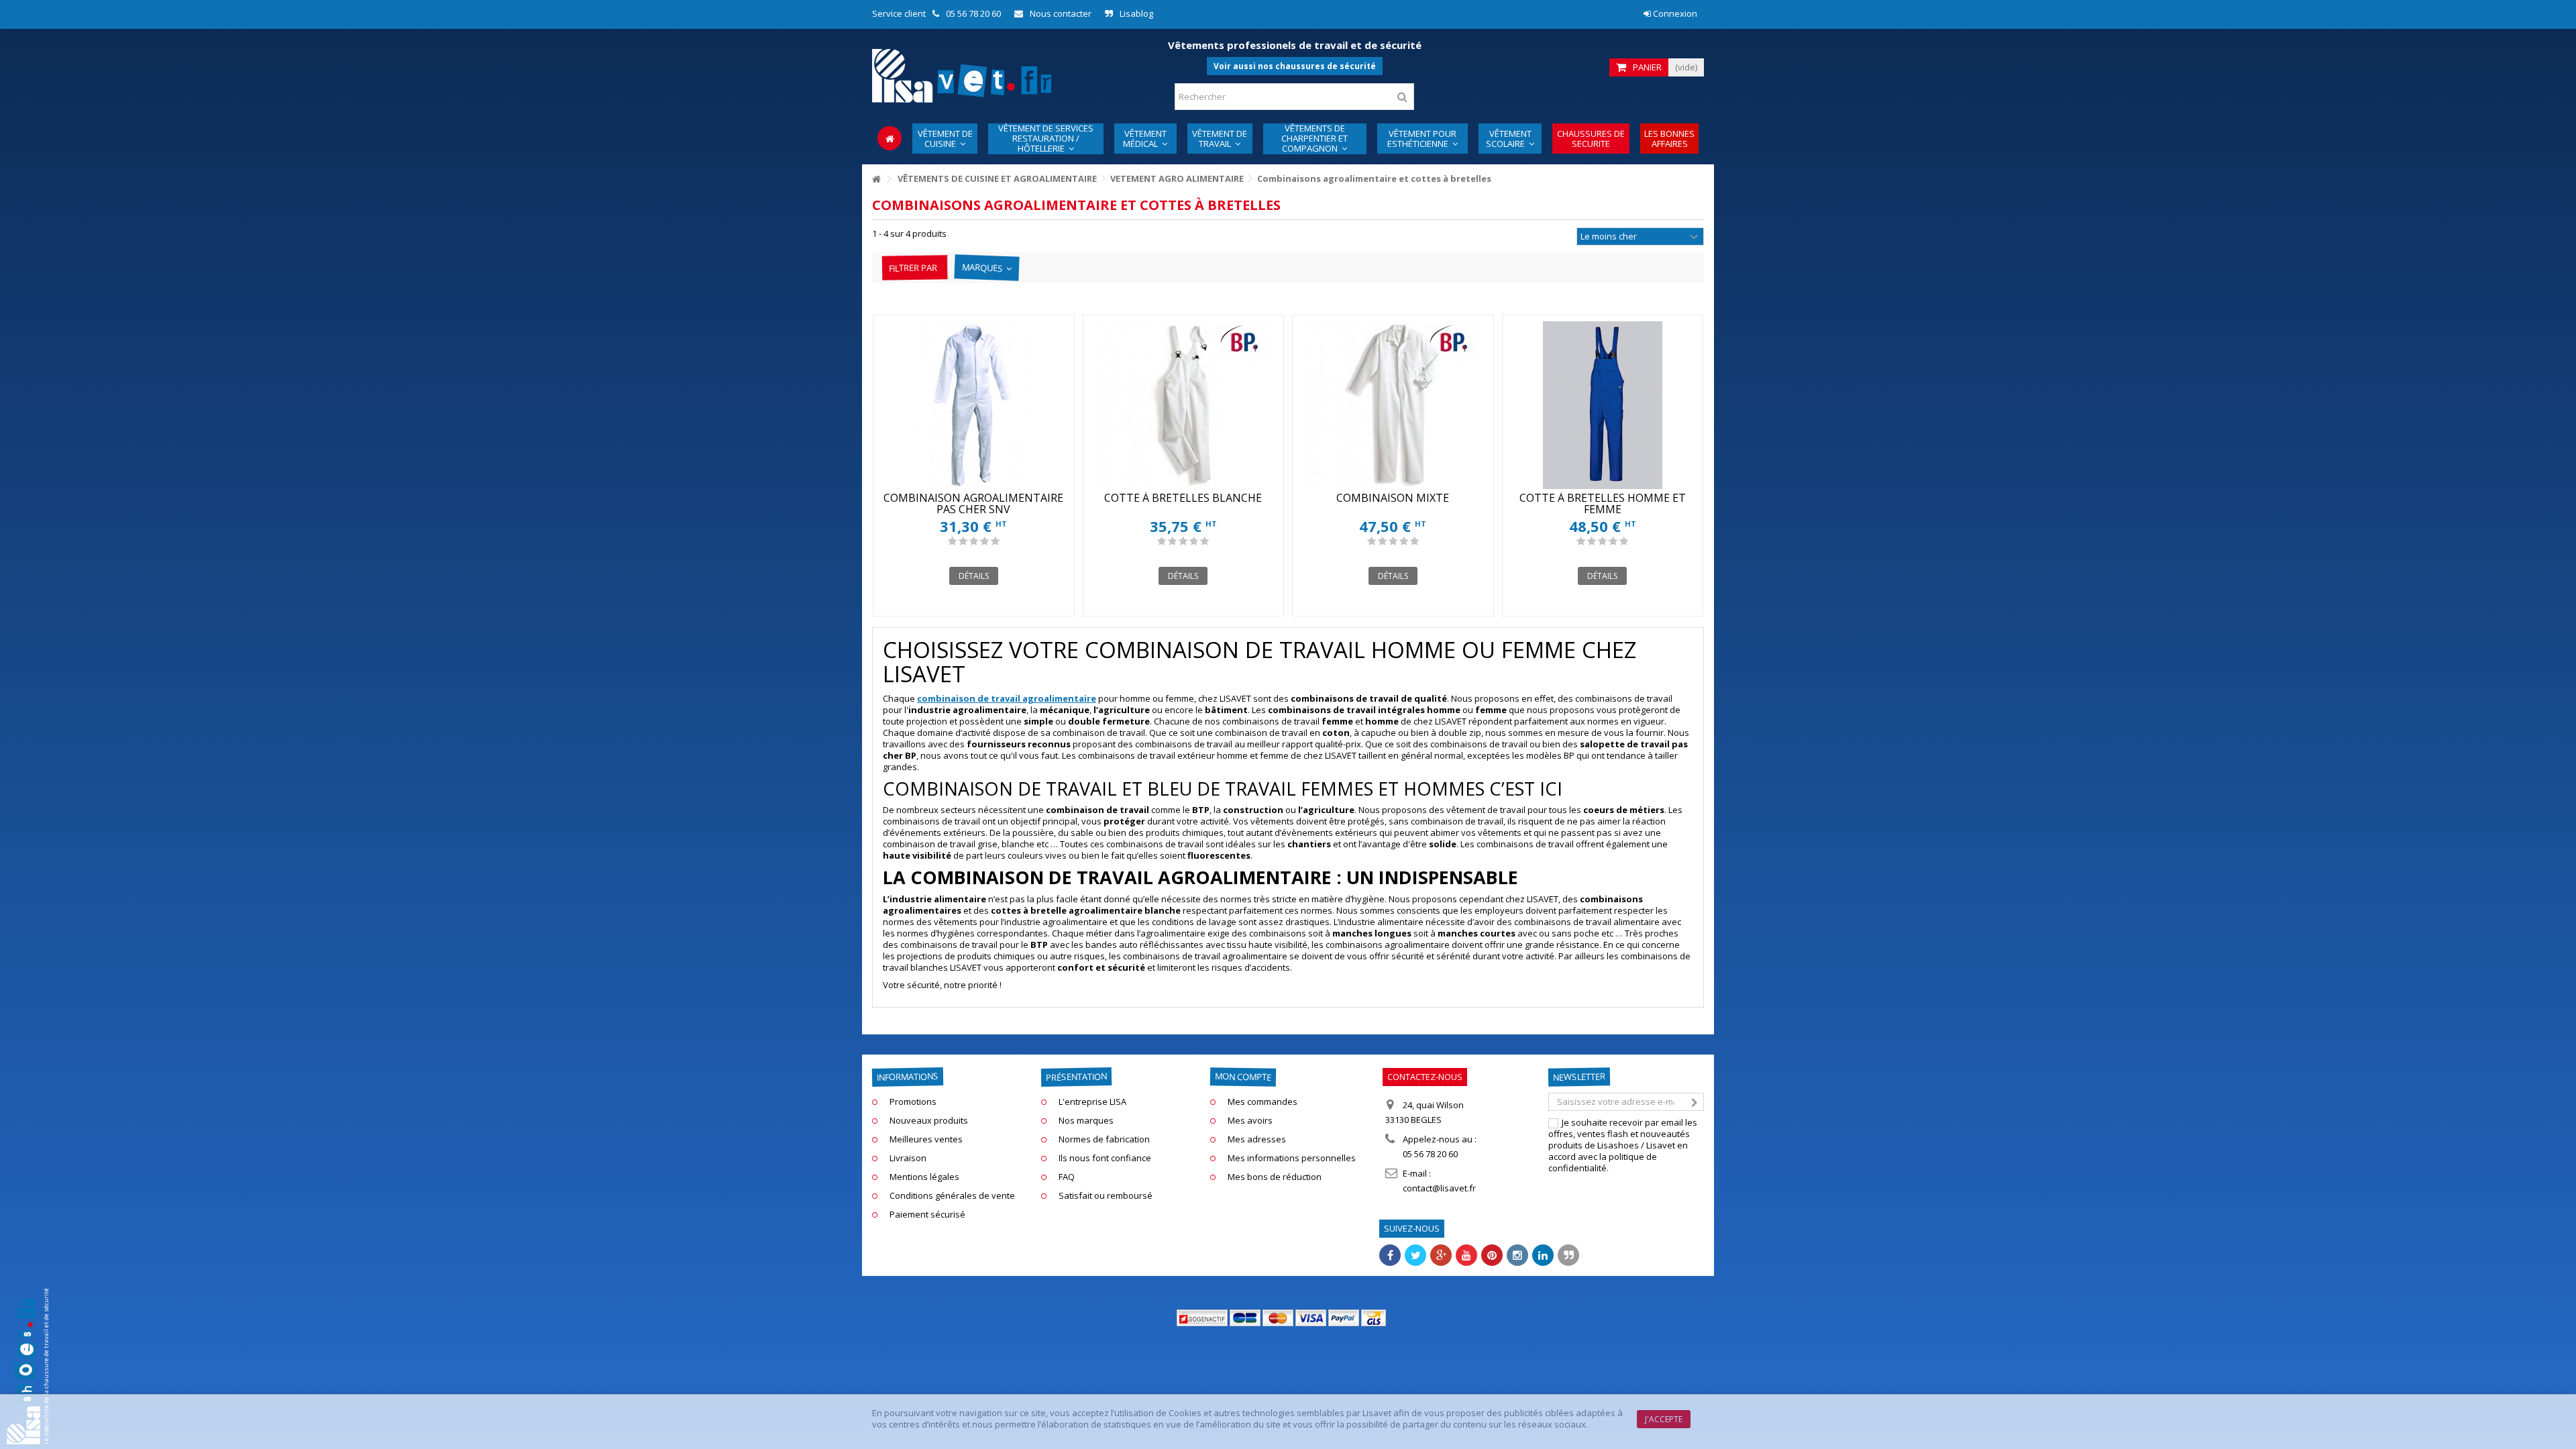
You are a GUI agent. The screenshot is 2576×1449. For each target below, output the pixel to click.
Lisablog (1136, 13)
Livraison (908, 1158)
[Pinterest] (1492, 1255)
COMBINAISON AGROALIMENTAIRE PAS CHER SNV (973, 503)
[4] (984, 541)
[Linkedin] (1543, 1255)
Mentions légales (924, 1177)
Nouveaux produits (929, 1121)
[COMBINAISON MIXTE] (1393, 405)
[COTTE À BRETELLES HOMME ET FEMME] (1603, 405)
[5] (995, 541)
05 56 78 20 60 (973, 13)
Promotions (913, 1102)
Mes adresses (1257, 1139)
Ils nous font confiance (1105, 1158)
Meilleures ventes (926, 1139)
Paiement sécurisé (927, 1215)
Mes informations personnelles (1292, 1158)
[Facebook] (1390, 1255)
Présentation (1076, 1077)
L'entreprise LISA (1092, 1102)
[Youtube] (1466, 1255)
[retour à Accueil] (876, 179)
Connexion (1674, 13)
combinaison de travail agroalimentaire (1007, 698)
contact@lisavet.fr (1439, 1188)
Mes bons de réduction (1275, 1177)
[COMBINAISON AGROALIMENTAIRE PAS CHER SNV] (974, 405)
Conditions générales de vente (952, 1196)
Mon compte (1243, 1076)
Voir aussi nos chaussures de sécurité (1295, 66)
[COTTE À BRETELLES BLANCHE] (1184, 405)
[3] (974, 541)
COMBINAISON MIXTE (1393, 498)
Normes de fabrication (1104, 1139)
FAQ (1067, 1177)
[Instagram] (1517, 1255)
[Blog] (1568, 1255)
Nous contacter (1061, 13)
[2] (963, 541)
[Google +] (1441, 1255)
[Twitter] (1415, 1255)
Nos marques (1086, 1121)
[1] (952, 541)
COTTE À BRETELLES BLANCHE (1183, 498)
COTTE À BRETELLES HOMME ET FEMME (1603, 503)
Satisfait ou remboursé (1106, 1196)
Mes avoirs (1250, 1121)
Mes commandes (1263, 1102)
